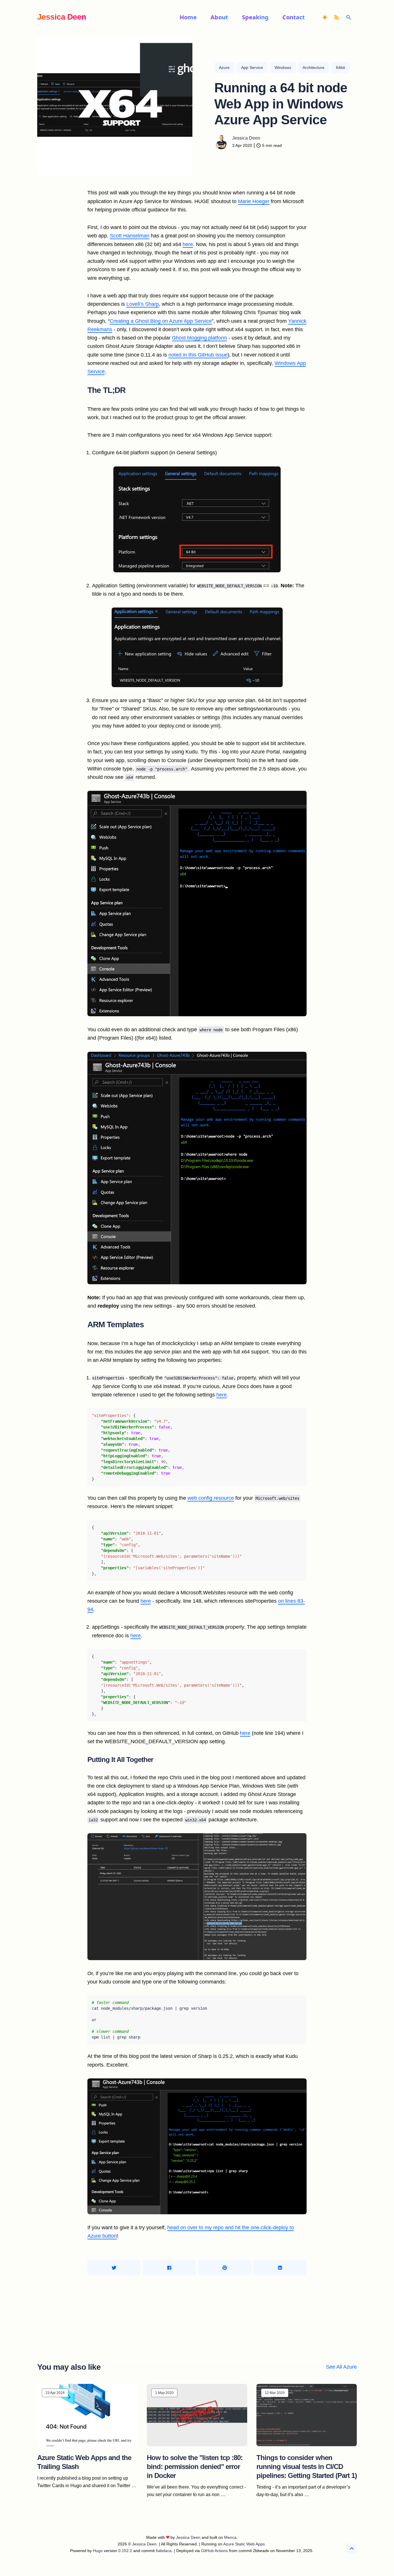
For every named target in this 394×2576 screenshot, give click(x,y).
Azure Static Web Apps (244, 2544)
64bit (340, 68)
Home (188, 17)
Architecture (314, 68)
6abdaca (164, 2551)
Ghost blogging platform (199, 338)
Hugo (98, 2551)
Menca (230, 2537)
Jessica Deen (62, 17)
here (188, 244)
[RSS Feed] (338, 17)
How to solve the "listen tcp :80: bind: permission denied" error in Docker (195, 2467)
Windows (283, 68)
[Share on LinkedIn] (280, 2268)
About (219, 17)
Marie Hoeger (254, 201)
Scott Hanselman (130, 236)
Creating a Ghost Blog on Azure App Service (161, 321)
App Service (252, 68)
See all (341, 2367)
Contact (294, 17)
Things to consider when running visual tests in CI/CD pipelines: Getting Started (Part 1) (307, 2467)
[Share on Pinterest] (225, 2268)
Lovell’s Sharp (143, 304)
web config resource (211, 1498)
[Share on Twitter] (114, 2268)
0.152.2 (125, 2551)
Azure (224, 68)
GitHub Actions (214, 2551)
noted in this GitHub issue (198, 355)
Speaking (255, 17)
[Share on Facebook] (169, 2268)
